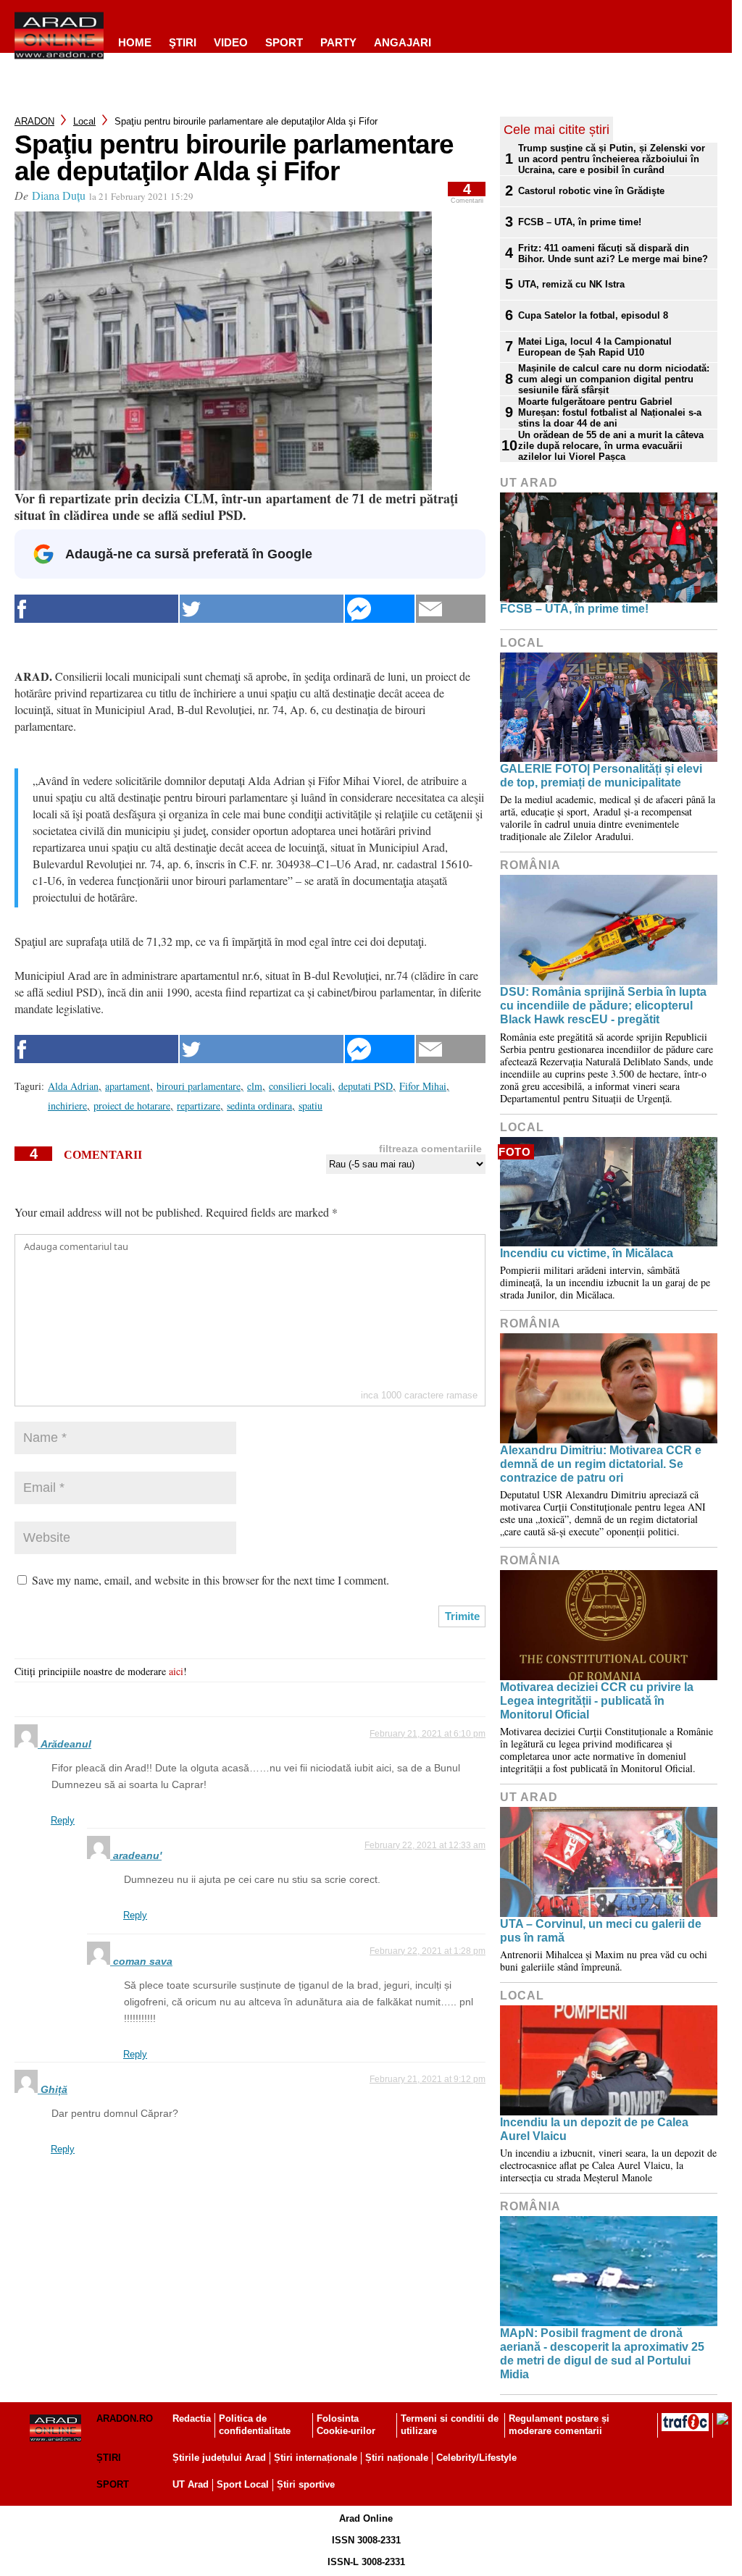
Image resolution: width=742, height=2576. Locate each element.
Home (135, 42)
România (530, 865)
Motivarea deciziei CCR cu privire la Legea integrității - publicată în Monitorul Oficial (597, 1701)
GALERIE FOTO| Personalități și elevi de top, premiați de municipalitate (601, 776)
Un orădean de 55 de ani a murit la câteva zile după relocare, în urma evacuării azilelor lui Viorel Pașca (611, 446)
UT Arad (529, 483)
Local (84, 121)
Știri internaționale (316, 2458)
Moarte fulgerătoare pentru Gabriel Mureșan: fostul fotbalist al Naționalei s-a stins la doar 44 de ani (610, 412)
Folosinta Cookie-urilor (346, 2425)
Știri (109, 2458)
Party (338, 42)
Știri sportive (306, 2484)
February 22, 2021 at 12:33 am (425, 1845)
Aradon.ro (125, 2418)
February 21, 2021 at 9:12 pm (428, 2079)
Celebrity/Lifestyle (476, 2458)
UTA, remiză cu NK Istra (571, 284)
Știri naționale (397, 2458)
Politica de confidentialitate (255, 2425)
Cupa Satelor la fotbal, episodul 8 (593, 315)
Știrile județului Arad (219, 2458)
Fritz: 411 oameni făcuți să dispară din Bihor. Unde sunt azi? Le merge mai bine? (613, 253)
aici (176, 1671)
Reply (63, 1820)
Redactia (192, 2418)
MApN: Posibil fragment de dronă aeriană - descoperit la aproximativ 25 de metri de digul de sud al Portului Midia (602, 2354)
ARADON (34, 121)
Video (231, 42)
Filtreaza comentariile (430, 1149)
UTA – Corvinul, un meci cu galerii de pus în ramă (601, 1931)
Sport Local (243, 2484)
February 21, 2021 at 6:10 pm (428, 1734)
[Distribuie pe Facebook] (96, 609)
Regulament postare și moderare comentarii (559, 2425)
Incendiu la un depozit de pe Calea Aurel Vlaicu (594, 2129)
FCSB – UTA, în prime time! (580, 222)
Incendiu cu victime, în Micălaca (587, 1253)
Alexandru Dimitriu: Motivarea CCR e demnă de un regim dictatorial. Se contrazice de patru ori (601, 1464)
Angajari (403, 42)
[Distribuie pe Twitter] (262, 609)
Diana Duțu (59, 195)
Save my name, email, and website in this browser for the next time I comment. (210, 1580)
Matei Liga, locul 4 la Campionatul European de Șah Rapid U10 (595, 347)
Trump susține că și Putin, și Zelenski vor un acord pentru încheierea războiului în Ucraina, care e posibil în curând (612, 159)
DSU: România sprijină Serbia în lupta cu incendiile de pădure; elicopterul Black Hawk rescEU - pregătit (603, 1006)
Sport (284, 42)
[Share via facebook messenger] (380, 609)
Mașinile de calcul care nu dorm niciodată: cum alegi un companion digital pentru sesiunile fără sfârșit (614, 379)
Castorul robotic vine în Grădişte (591, 191)
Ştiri (183, 42)
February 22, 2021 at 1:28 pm (428, 1951)
